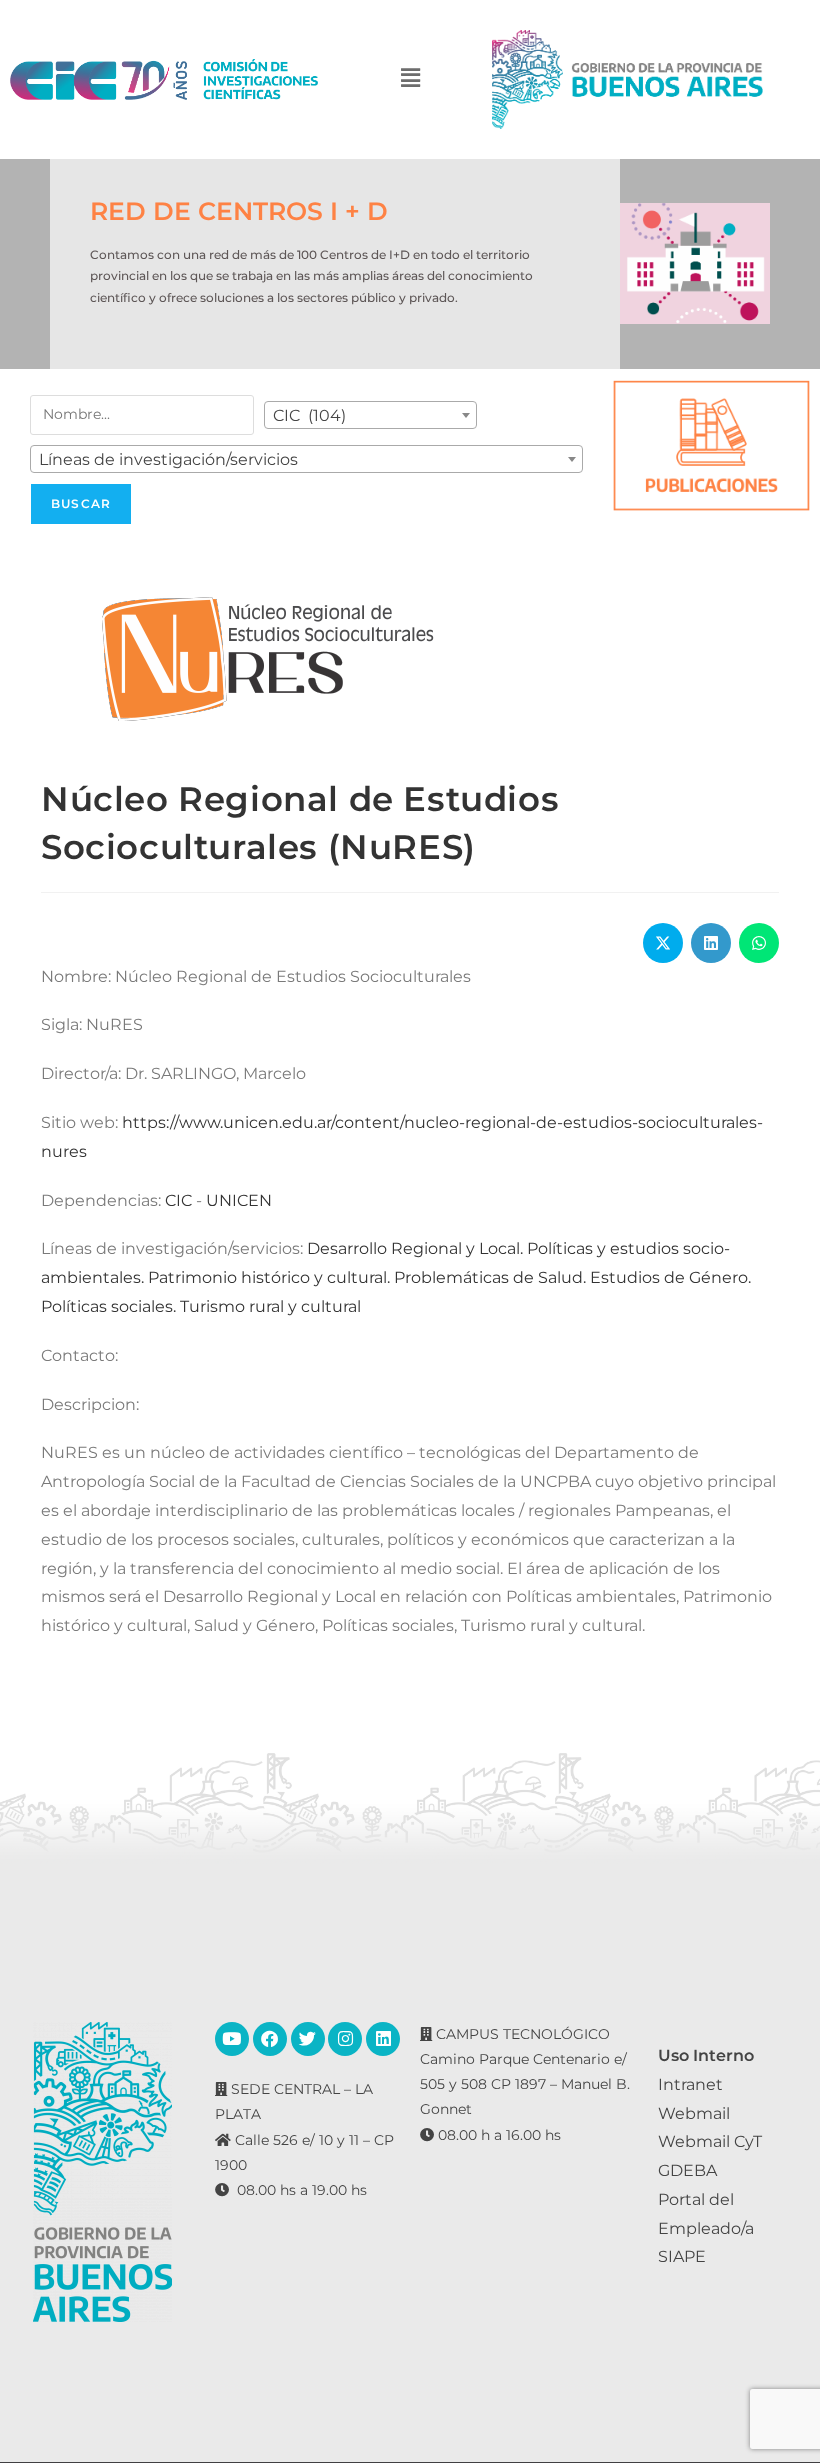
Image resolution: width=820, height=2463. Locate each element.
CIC (178, 1200)
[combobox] (370, 415)
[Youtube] (232, 2039)
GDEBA (687, 2170)
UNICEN (239, 1200)
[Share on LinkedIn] (711, 943)
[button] (410, 79)
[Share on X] (663, 943)
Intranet (690, 2084)
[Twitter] (308, 2039)
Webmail (694, 2113)
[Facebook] (270, 2039)
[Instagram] (345, 2039)
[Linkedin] (383, 2039)
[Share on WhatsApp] (759, 943)
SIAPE (682, 2256)
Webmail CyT (710, 2141)
